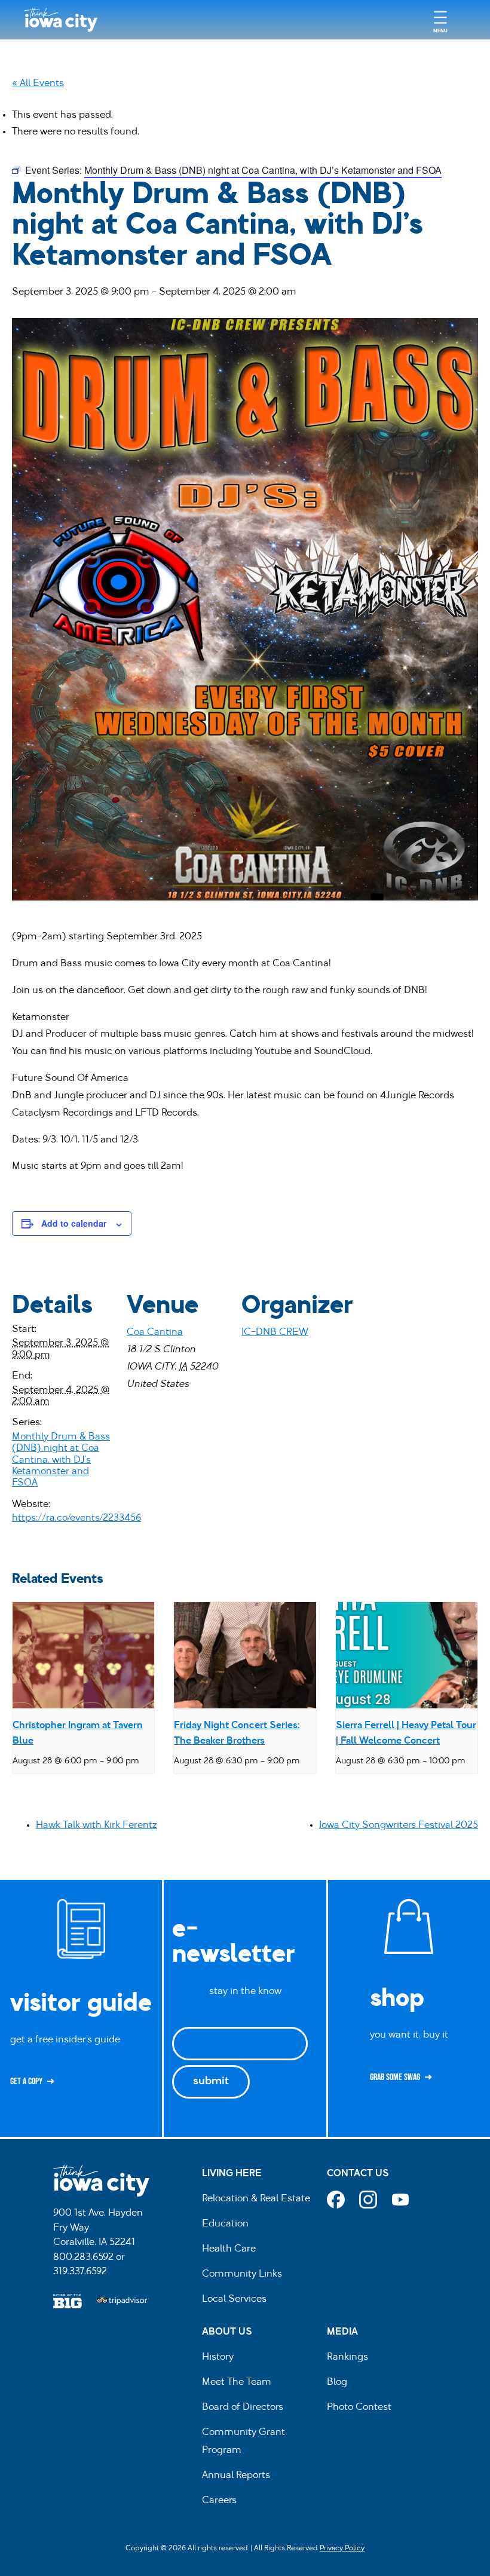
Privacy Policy (342, 2549)
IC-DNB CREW (275, 1333)
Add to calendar (74, 1223)
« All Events (38, 84)
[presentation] (83, 1655)
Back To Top (475, 921)
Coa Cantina (155, 1333)
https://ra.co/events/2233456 (76, 1518)
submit (211, 2082)
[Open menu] (440, 20)
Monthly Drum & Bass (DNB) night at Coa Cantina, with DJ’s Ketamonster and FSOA (61, 1460)
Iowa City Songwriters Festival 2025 (399, 1825)
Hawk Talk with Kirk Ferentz (97, 1825)
